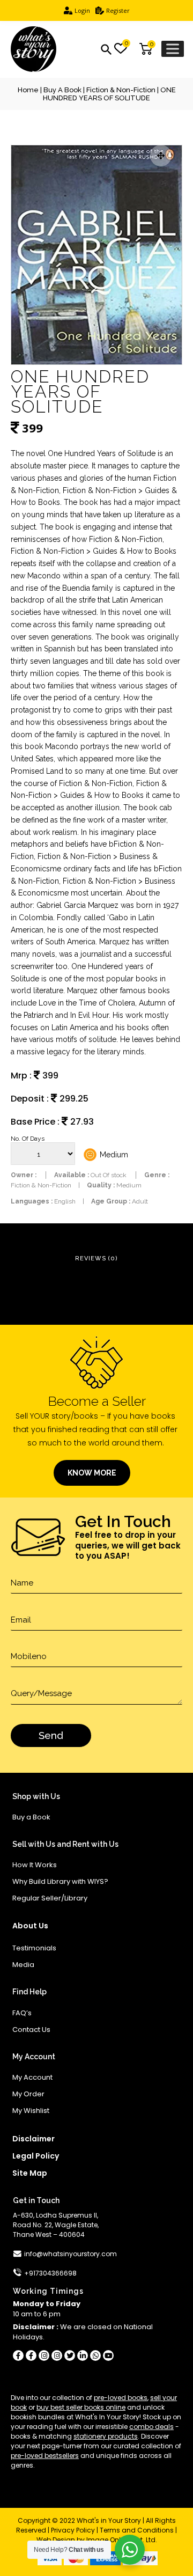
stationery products (106, 2436)
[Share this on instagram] (44, 2355)
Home (28, 90)
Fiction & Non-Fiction (121, 90)
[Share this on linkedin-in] (83, 2355)
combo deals (151, 2427)
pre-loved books (121, 2398)
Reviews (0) (96, 1258)
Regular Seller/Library (50, 1898)
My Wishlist (31, 2111)
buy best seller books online (81, 2407)
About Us (30, 1926)
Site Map (30, 2173)
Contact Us (31, 2030)
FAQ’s (22, 2013)
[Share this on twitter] (70, 2355)
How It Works (35, 1865)
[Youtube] (108, 2355)
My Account (32, 2077)
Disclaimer (34, 2139)
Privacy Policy (73, 2530)
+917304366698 (50, 2273)
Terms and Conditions (137, 2530)
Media (23, 1965)
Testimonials (34, 1948)
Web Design (56, 2540)
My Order (28, 2094)
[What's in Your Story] (34, 49)
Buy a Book (62, 90)
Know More (92, 1473)
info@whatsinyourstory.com (70, 2254)
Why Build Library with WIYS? (60, 1881)
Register (118, 10)
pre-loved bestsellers (45, 2456)
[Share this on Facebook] (18, 2355)
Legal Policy (36, 2156)
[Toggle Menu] (173, 49)
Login (82, 10)
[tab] (96, 1259)
